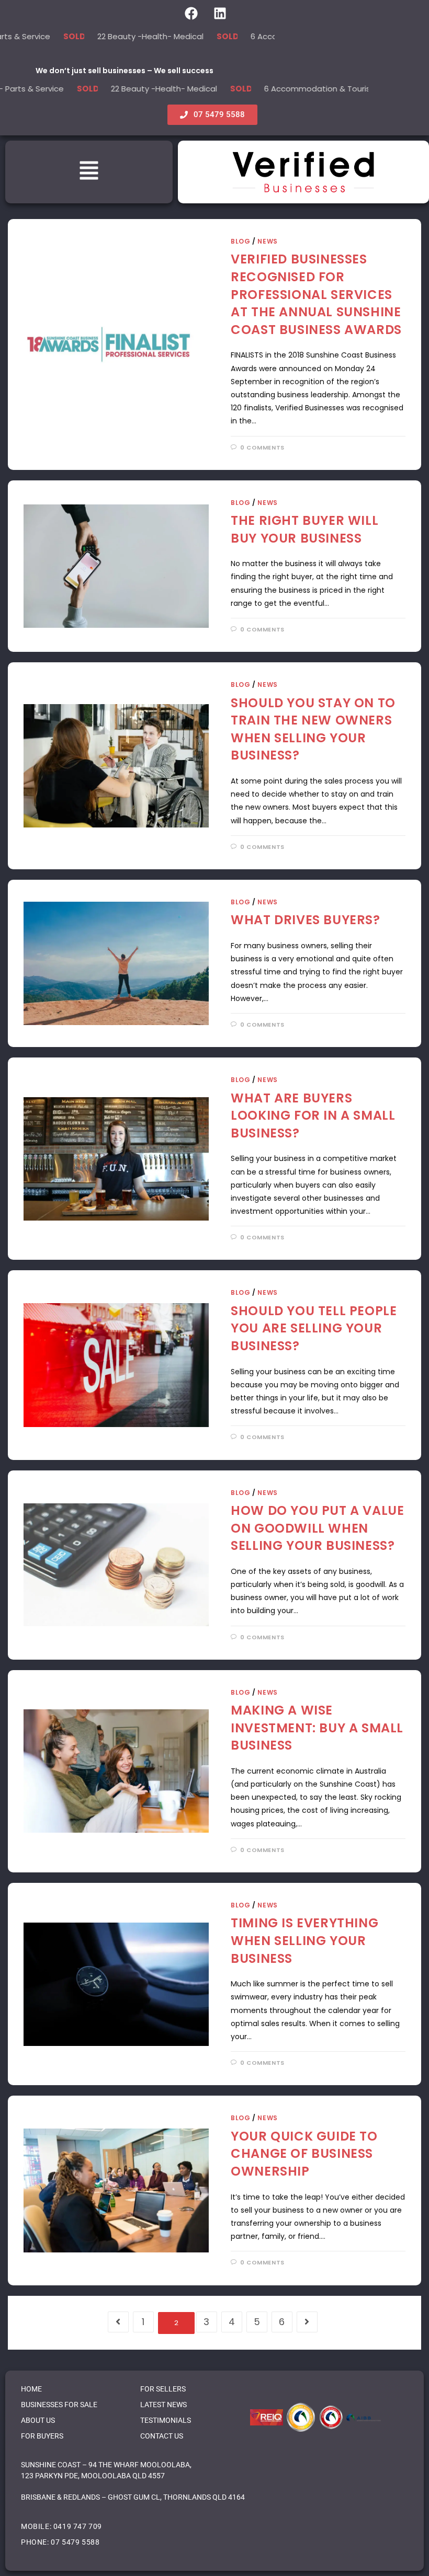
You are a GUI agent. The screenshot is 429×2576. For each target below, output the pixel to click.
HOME (31, 2389)
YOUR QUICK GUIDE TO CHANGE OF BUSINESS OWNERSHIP (304, 2154)
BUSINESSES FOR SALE (59, 2405)
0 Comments (262, 447)
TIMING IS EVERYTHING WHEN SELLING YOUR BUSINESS (304, 1940)
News (267, 241)
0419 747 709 (78, 2526)
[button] (89, 172)
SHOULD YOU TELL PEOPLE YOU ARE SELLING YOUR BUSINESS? (314, 1328)
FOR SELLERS (163, 2389)
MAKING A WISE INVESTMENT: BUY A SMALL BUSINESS (317, 1728)
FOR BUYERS (42, 2436)
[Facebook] (191, 13)
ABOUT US (38, 2420)
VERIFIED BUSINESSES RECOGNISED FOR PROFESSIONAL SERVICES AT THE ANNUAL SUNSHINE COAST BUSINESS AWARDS (316, 294)
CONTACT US (162, 2436)
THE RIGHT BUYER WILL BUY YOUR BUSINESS (304, 529)
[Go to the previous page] (118, 2322)
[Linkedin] (220, 13)
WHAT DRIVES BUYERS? (305, 920)
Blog (240, 241)
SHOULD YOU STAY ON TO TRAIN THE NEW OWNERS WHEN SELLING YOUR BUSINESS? (313, 729)
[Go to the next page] (307, 2322)
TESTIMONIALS (166, 2420)
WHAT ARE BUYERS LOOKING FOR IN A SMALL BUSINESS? (313, 1115)
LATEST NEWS (163, 2405)
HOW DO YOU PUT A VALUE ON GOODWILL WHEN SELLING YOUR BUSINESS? (317, 1528)
